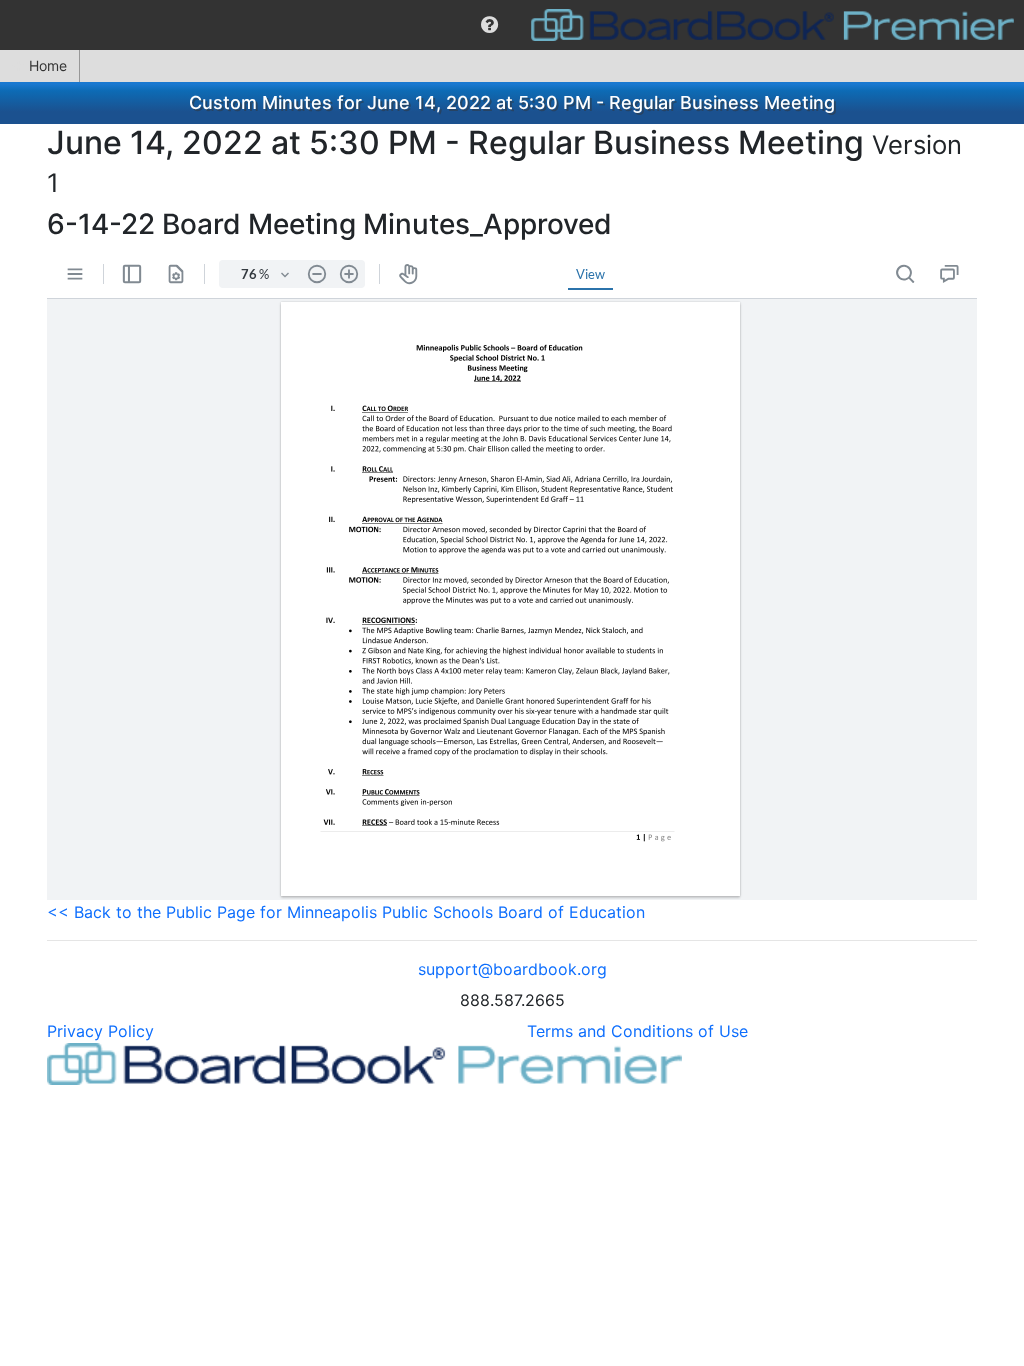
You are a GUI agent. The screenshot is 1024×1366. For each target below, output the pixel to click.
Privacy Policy (100, 1031)
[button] (489, 25)
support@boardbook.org (512, 969)
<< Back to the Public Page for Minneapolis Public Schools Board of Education (346, 912)
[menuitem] (489, 25)
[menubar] (512, 25)
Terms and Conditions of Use (637, 1031)
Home (48, 65)
